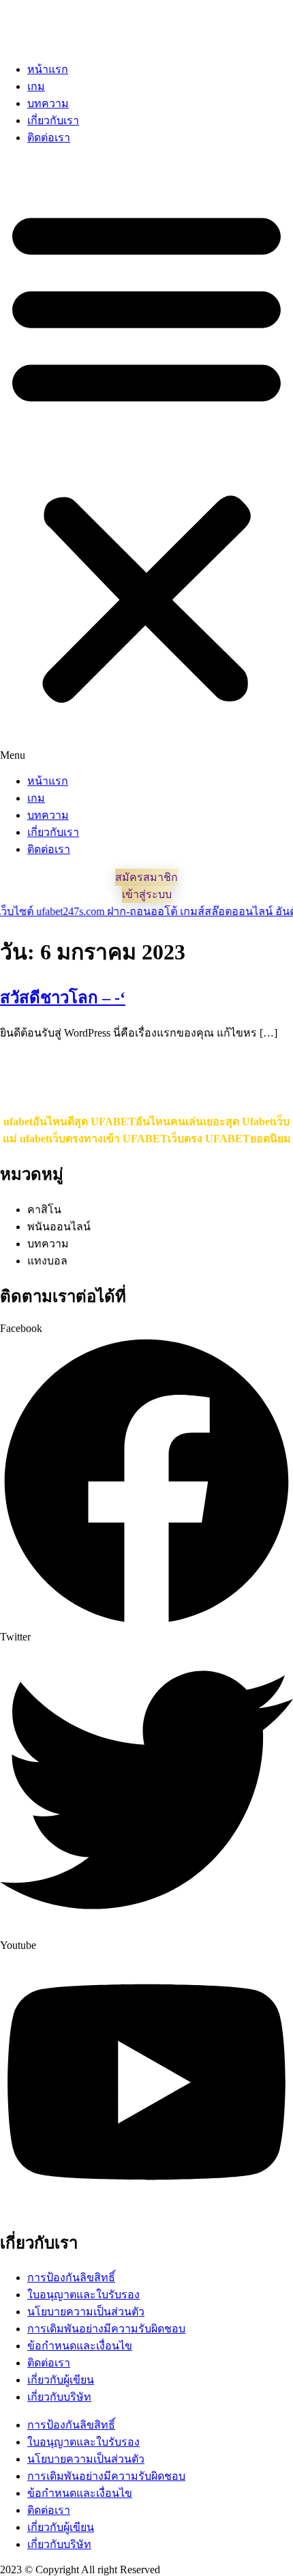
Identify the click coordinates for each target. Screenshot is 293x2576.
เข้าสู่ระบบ (147, 894)
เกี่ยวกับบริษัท (59, 2397)
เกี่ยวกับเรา (53, 120)
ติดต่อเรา (49, 138)
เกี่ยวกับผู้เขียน (61, 2380)
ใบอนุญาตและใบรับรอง (83, 2295)
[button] (146, 459)
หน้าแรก (48, 69)
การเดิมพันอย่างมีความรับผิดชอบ (106, 2329)
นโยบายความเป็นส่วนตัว (86, 2312)
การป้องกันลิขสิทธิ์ (71, 2277)
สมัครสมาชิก (146, 877)
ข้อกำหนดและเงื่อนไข (80, 2346)
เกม (36, 86)
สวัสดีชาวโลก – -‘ (63, 998)
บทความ (48, 103)
